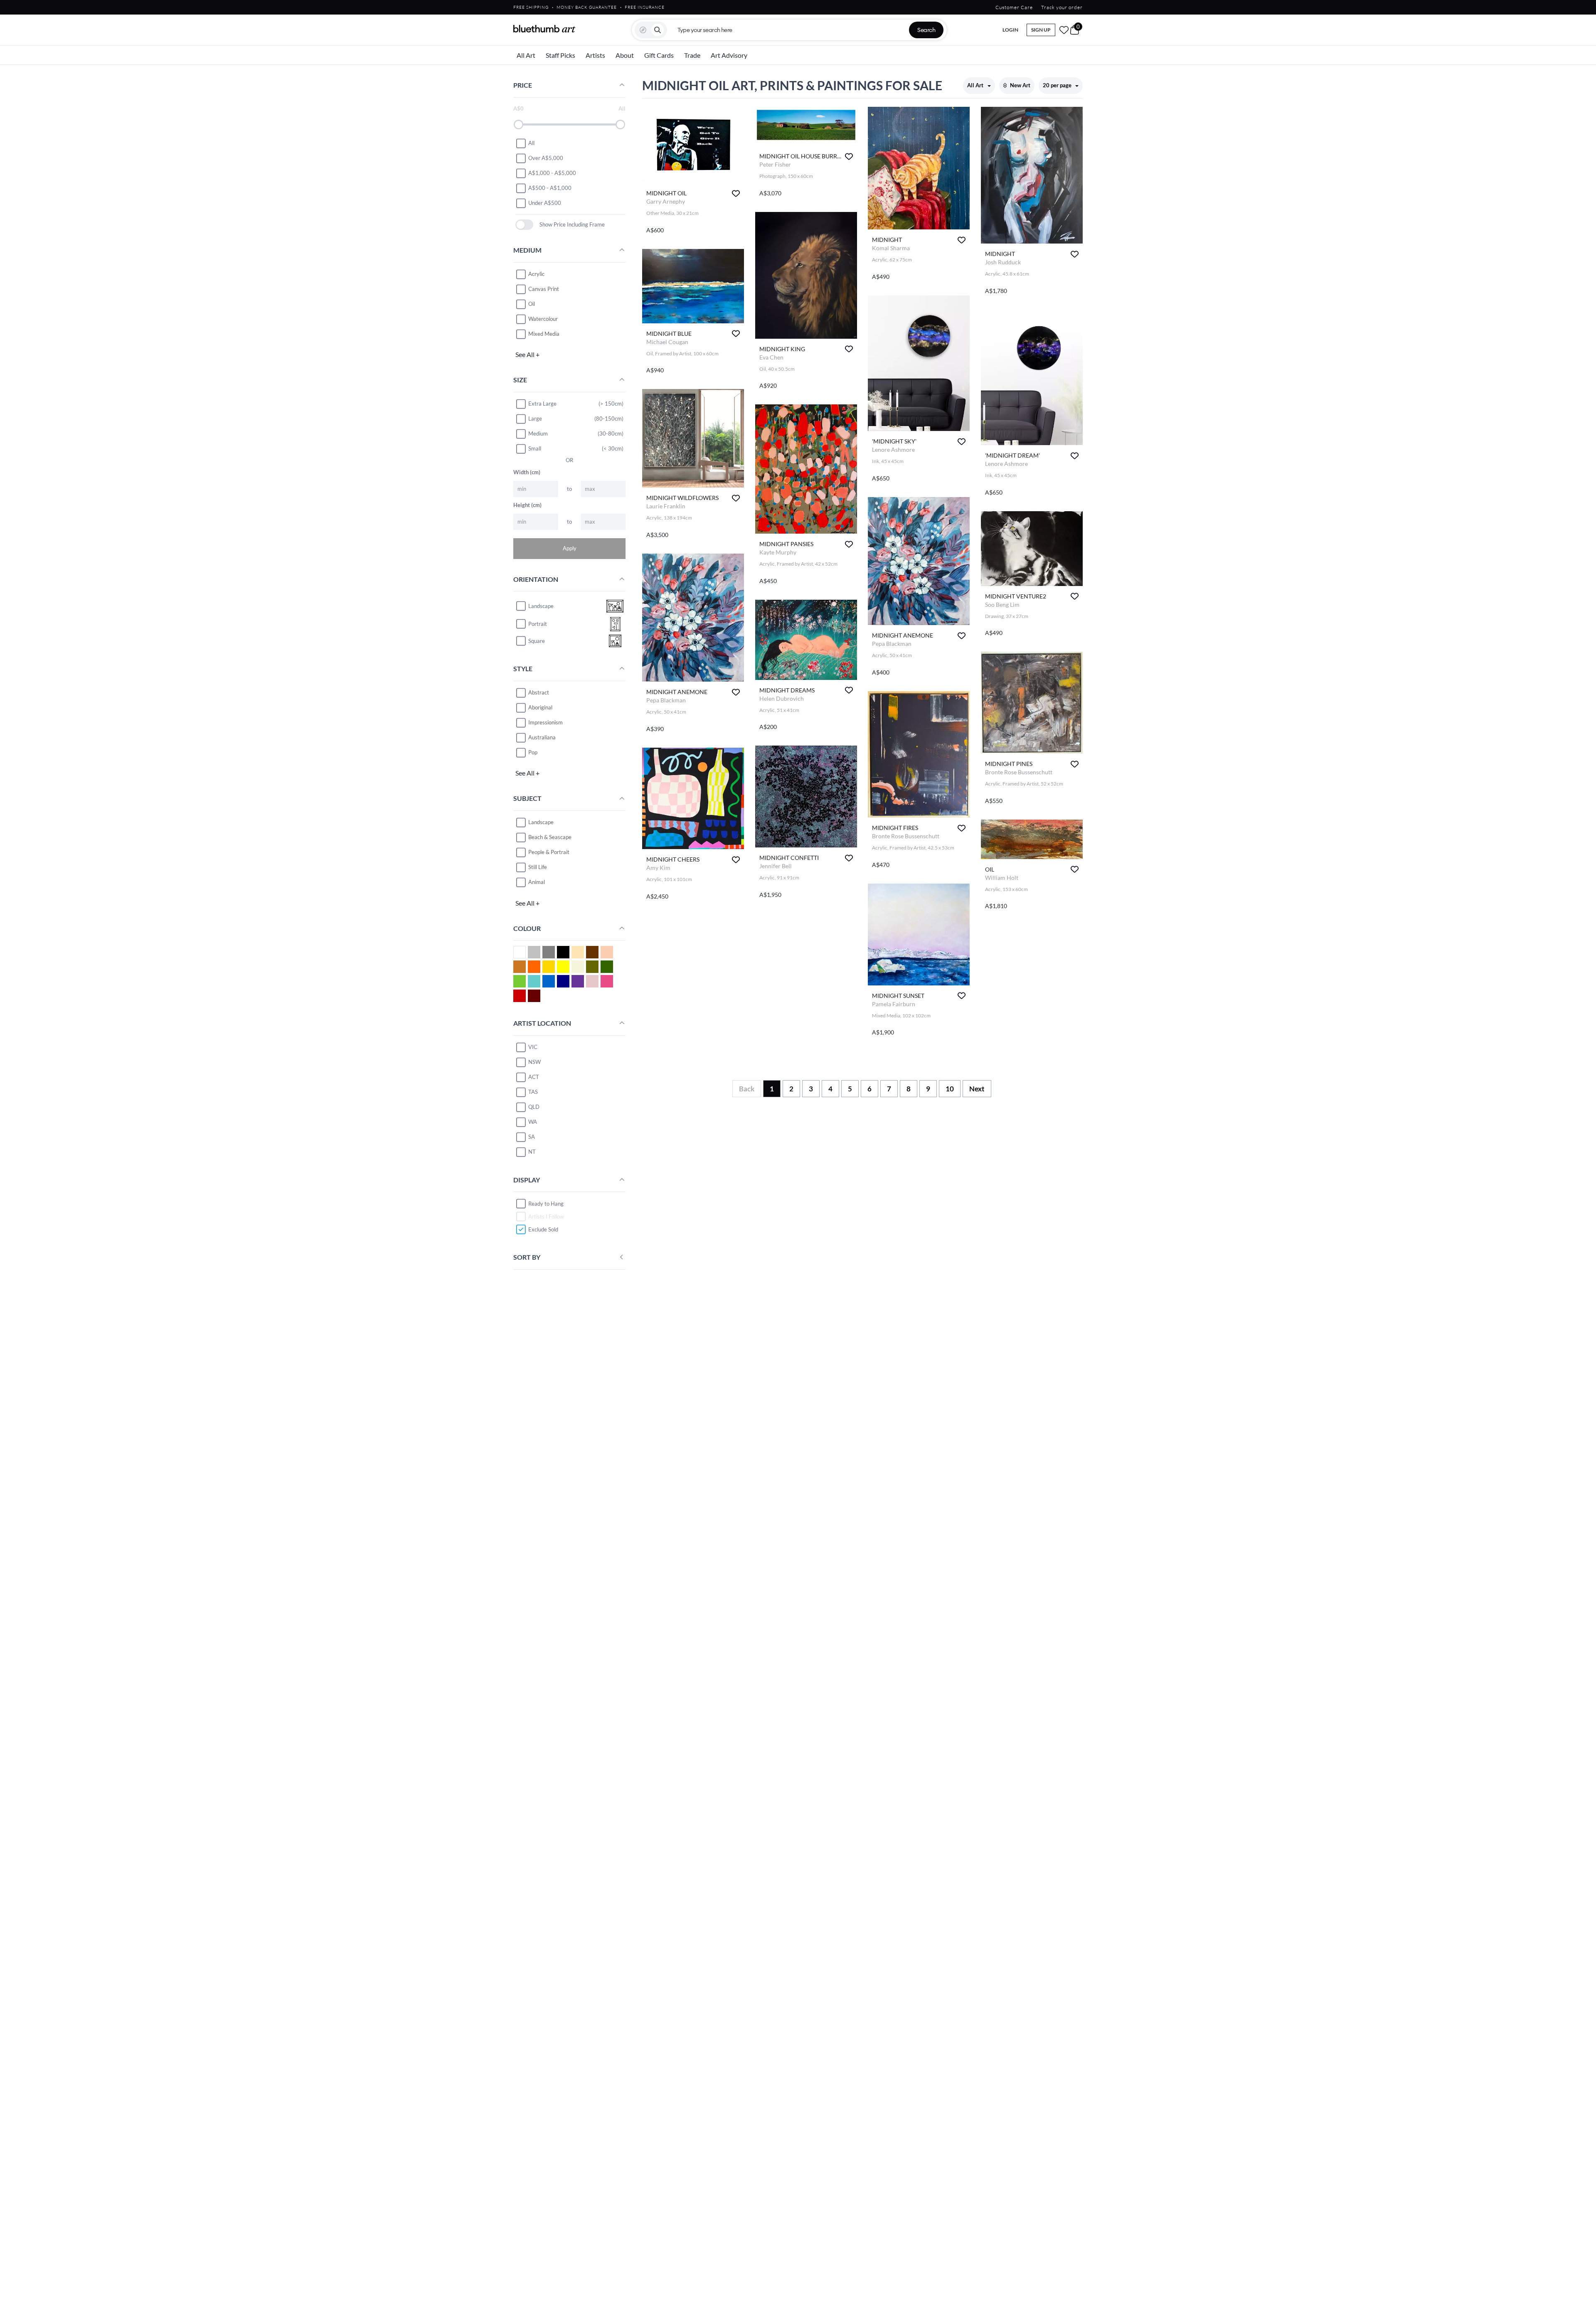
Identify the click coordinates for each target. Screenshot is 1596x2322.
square (537, 641)
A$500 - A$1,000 (550, 188)
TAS (533, 1092)
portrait (538, 624)
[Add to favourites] (736, 193)
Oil (532, 304)
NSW (534, 1062)
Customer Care (1014, 7)
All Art (526, 55)
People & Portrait (549, 852)
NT (532, 1152)
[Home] (544, 29)
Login (1010, 30)
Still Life (538, 867)
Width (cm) (527, 472)
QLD (534, 1107)
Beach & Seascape (550, 837)
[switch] (524, 225)
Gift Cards (659, 55)
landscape (541, 606)
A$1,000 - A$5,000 (552, 173)
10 (950, 1089)
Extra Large (542, 404)
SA (532, 1137)
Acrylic (536, 274)
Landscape (541, 822)
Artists (595, 55)
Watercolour (543, 319)
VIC (533, 1047)
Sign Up (1041, 30)
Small (535, 448)
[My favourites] (1064, 30)
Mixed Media (544, 334)
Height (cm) (527, 505)
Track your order (1062, 7)
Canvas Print (544, 289)
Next (977, 1089)
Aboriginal (540, 707)
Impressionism (546, 722)
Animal (537, 882)
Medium (538, 433)
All (531, 143)
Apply (570, 548)
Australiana (542, 737)
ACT (534, 1077)
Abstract (539, 692)
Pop (533, 752)
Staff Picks (560, 55)
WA (533, 1122)
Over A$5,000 (546, 158)
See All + (527, 354)
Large (535, 419)
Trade (692, 55)
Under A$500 (545, 203)
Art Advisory (729, 55)
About (625, 55)
